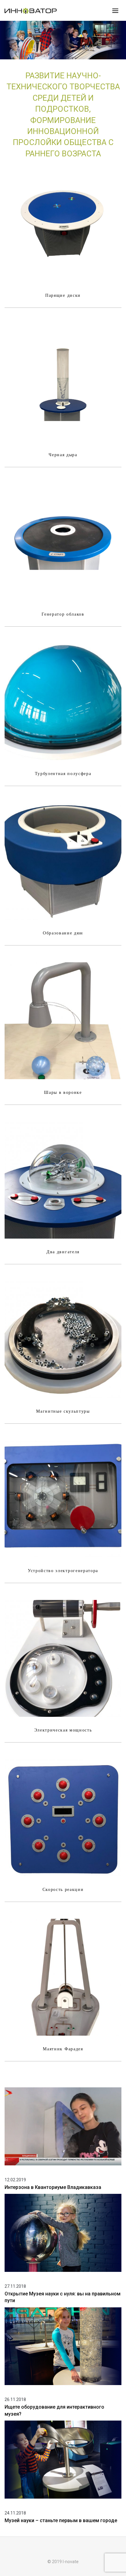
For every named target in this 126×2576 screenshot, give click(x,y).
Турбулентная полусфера (63, 774)
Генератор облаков (63, 614)
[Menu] (115, 10)
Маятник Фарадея (63, 2049)
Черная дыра (63, 455)
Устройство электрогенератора (63, 1571)
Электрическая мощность (63, 1730)
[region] (63, 40)
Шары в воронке (63, 1092)
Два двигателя (63, 1252)
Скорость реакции (63, 1890)
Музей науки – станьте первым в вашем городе (61, 2520)
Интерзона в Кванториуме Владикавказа (53, 2187)
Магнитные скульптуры (63, 1411)
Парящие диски (63, 295)
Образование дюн (63, 933)
